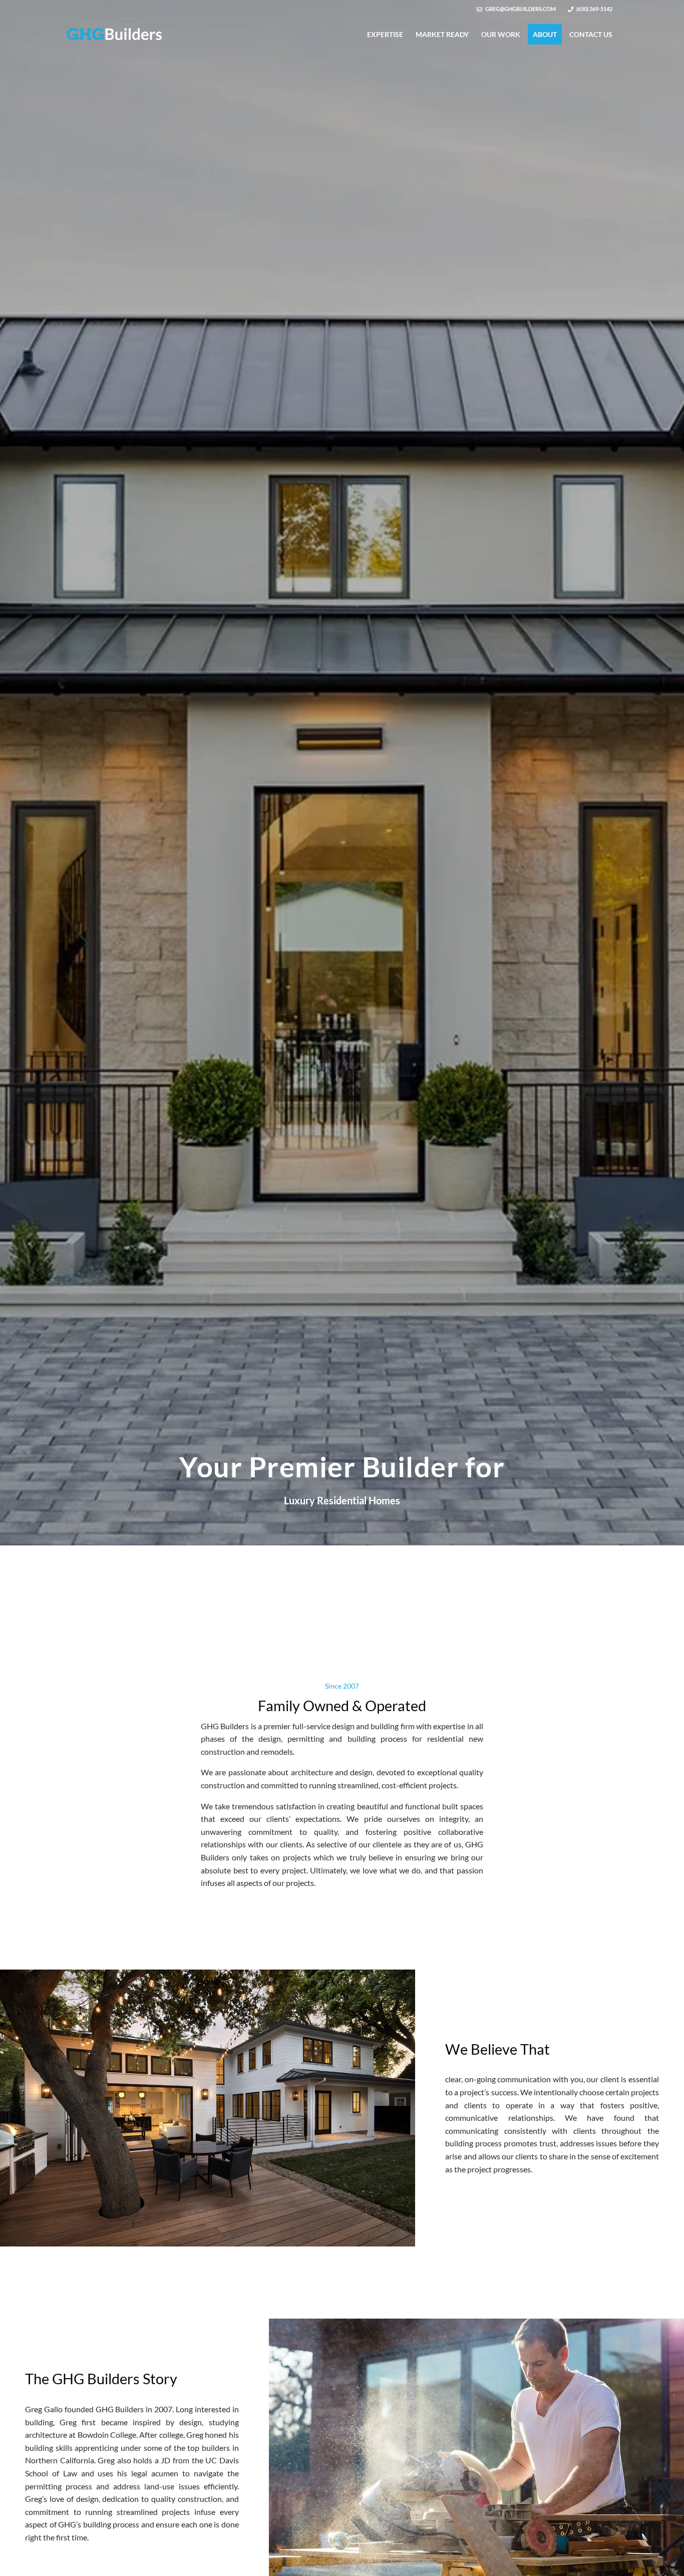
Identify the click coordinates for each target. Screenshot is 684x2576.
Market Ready (442, 34)
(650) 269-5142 (594, 9)
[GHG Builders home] (114, 34)
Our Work (501, 34)
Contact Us (591, 34)
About (545, 34)
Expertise (385, 34)
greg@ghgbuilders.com (521, 9)
